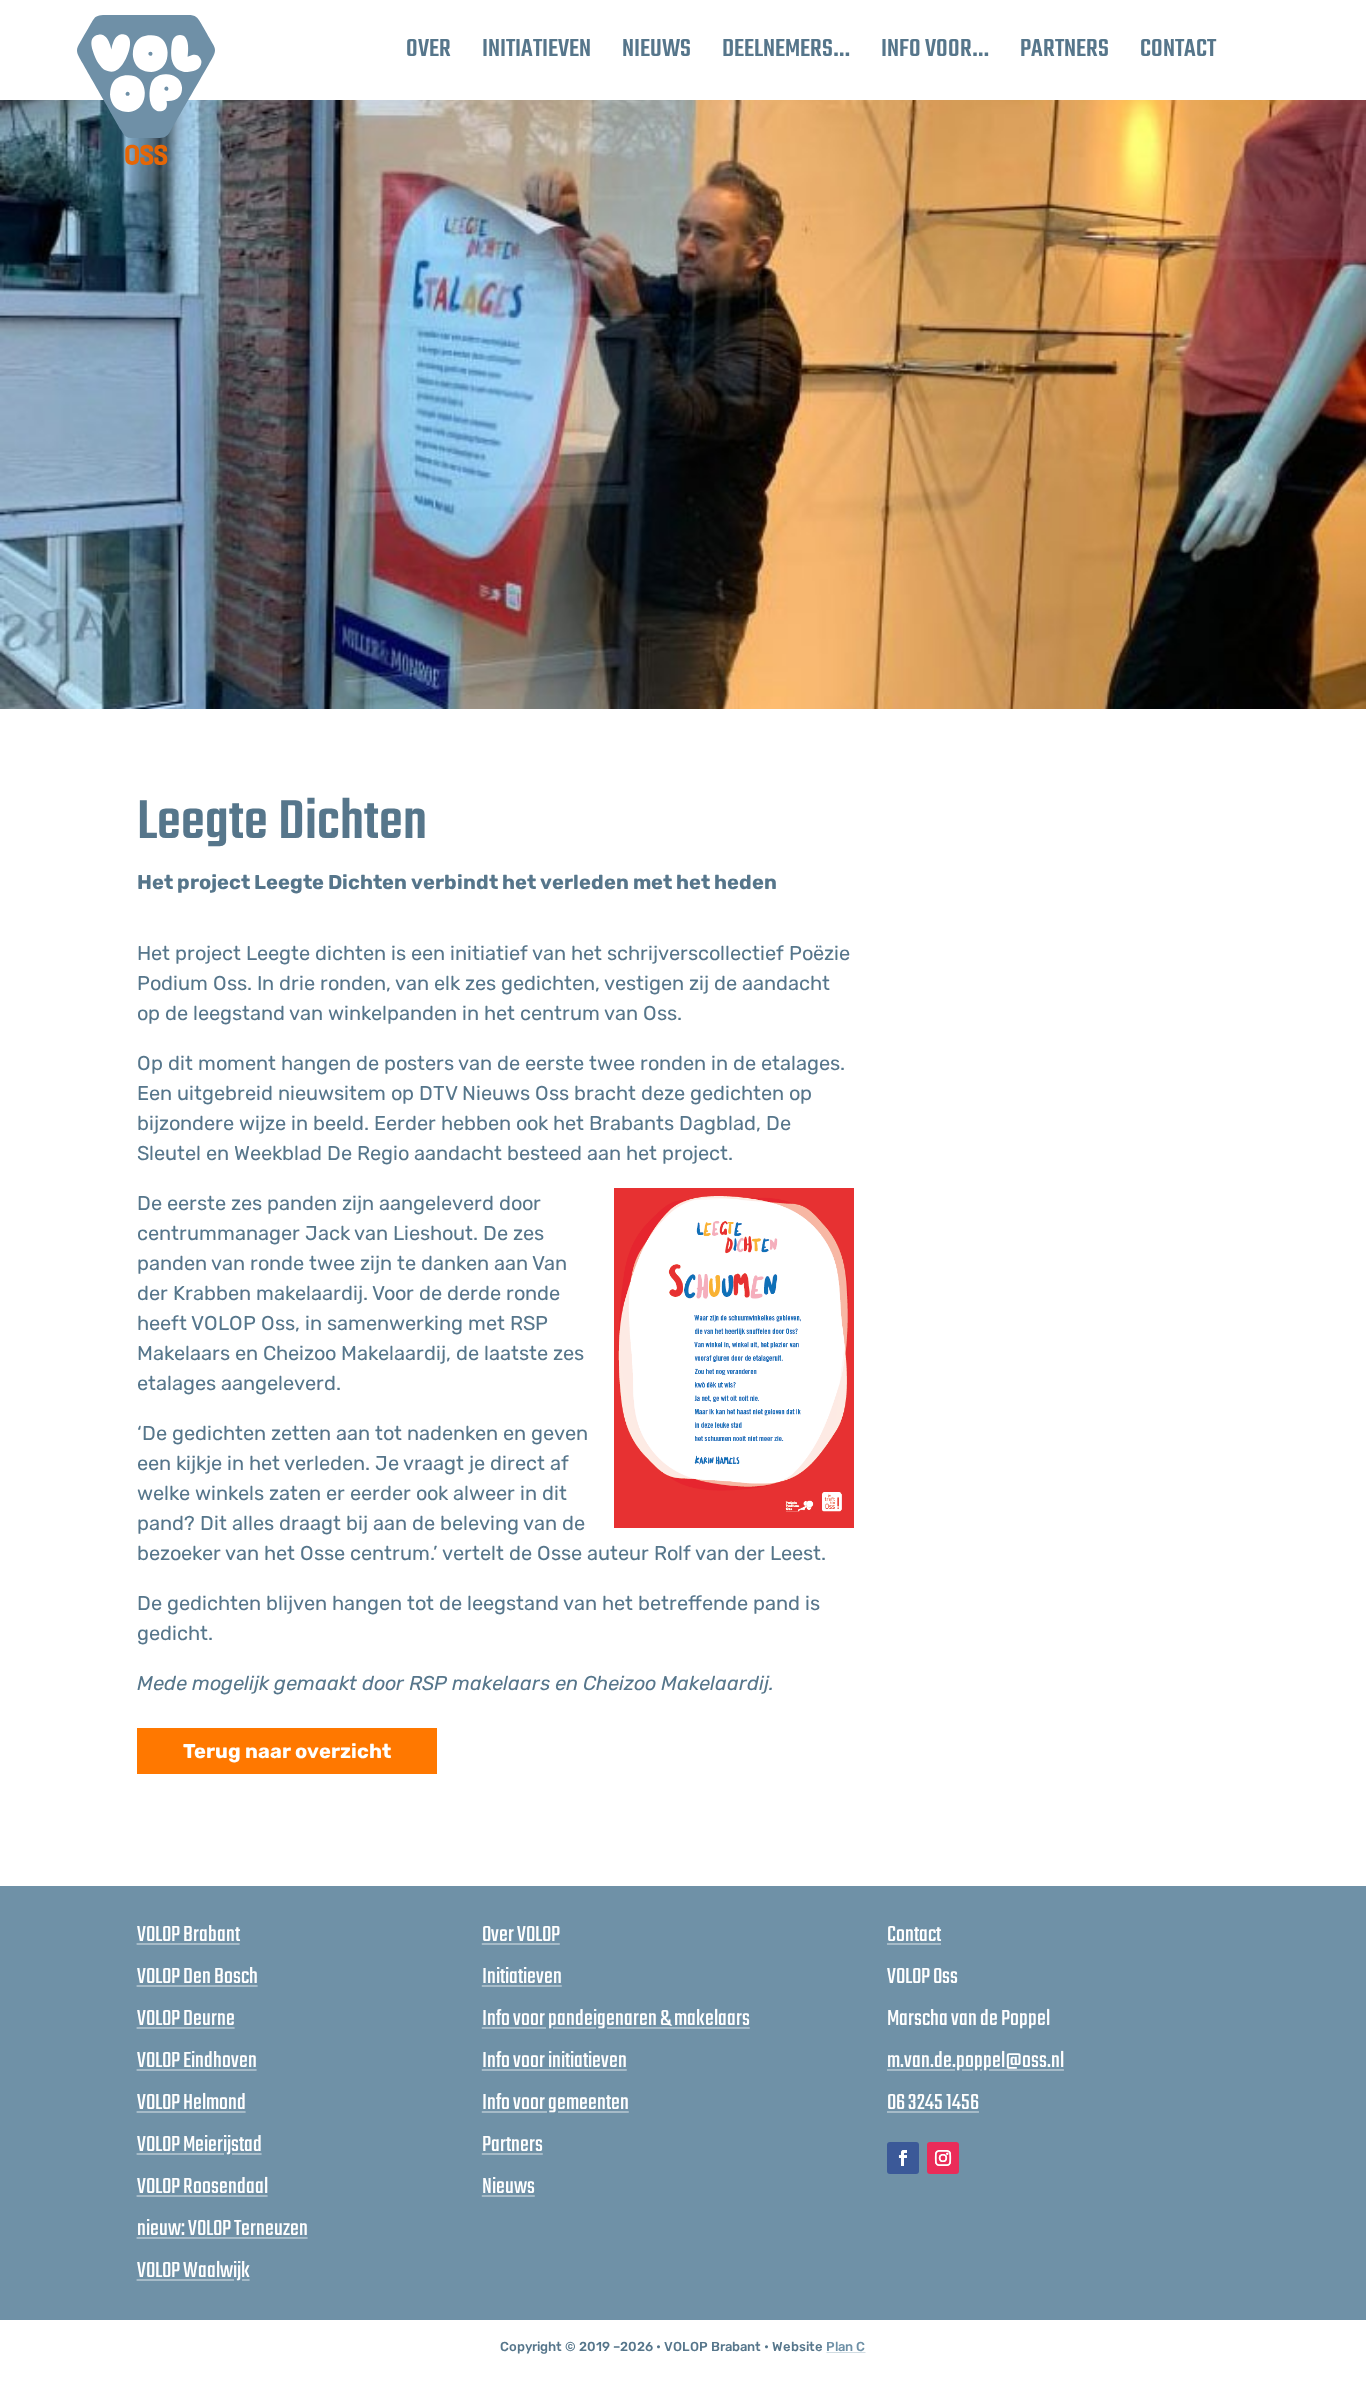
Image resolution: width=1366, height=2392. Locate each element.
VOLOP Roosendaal (202, 2187)
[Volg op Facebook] (903, 2158)
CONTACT (1178, 49)
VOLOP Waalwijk (193, 2271)
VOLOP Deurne (186, 2019)
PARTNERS (1064, 49)
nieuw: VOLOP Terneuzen (222, 2229)
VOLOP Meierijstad (199, 2145)
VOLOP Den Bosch (197, 1977)
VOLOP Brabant (188, 1935)
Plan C (845, 2346)
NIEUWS (656, 49)
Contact (914, 1935)
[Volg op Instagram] (943, 2158)
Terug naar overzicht (287, 1751)
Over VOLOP (521, 1935)
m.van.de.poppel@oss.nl (975, 2061)
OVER (428, 49)
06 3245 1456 (933, 2103)
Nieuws (508, 2187)
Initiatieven (522, 1977)
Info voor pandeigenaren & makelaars (616, 2019)
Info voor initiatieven (554, 2061)
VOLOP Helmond (191, 2103)
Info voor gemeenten (555, 2103)
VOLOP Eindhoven (197, 2061)
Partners (512, 2145)
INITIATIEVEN (536, 49)
